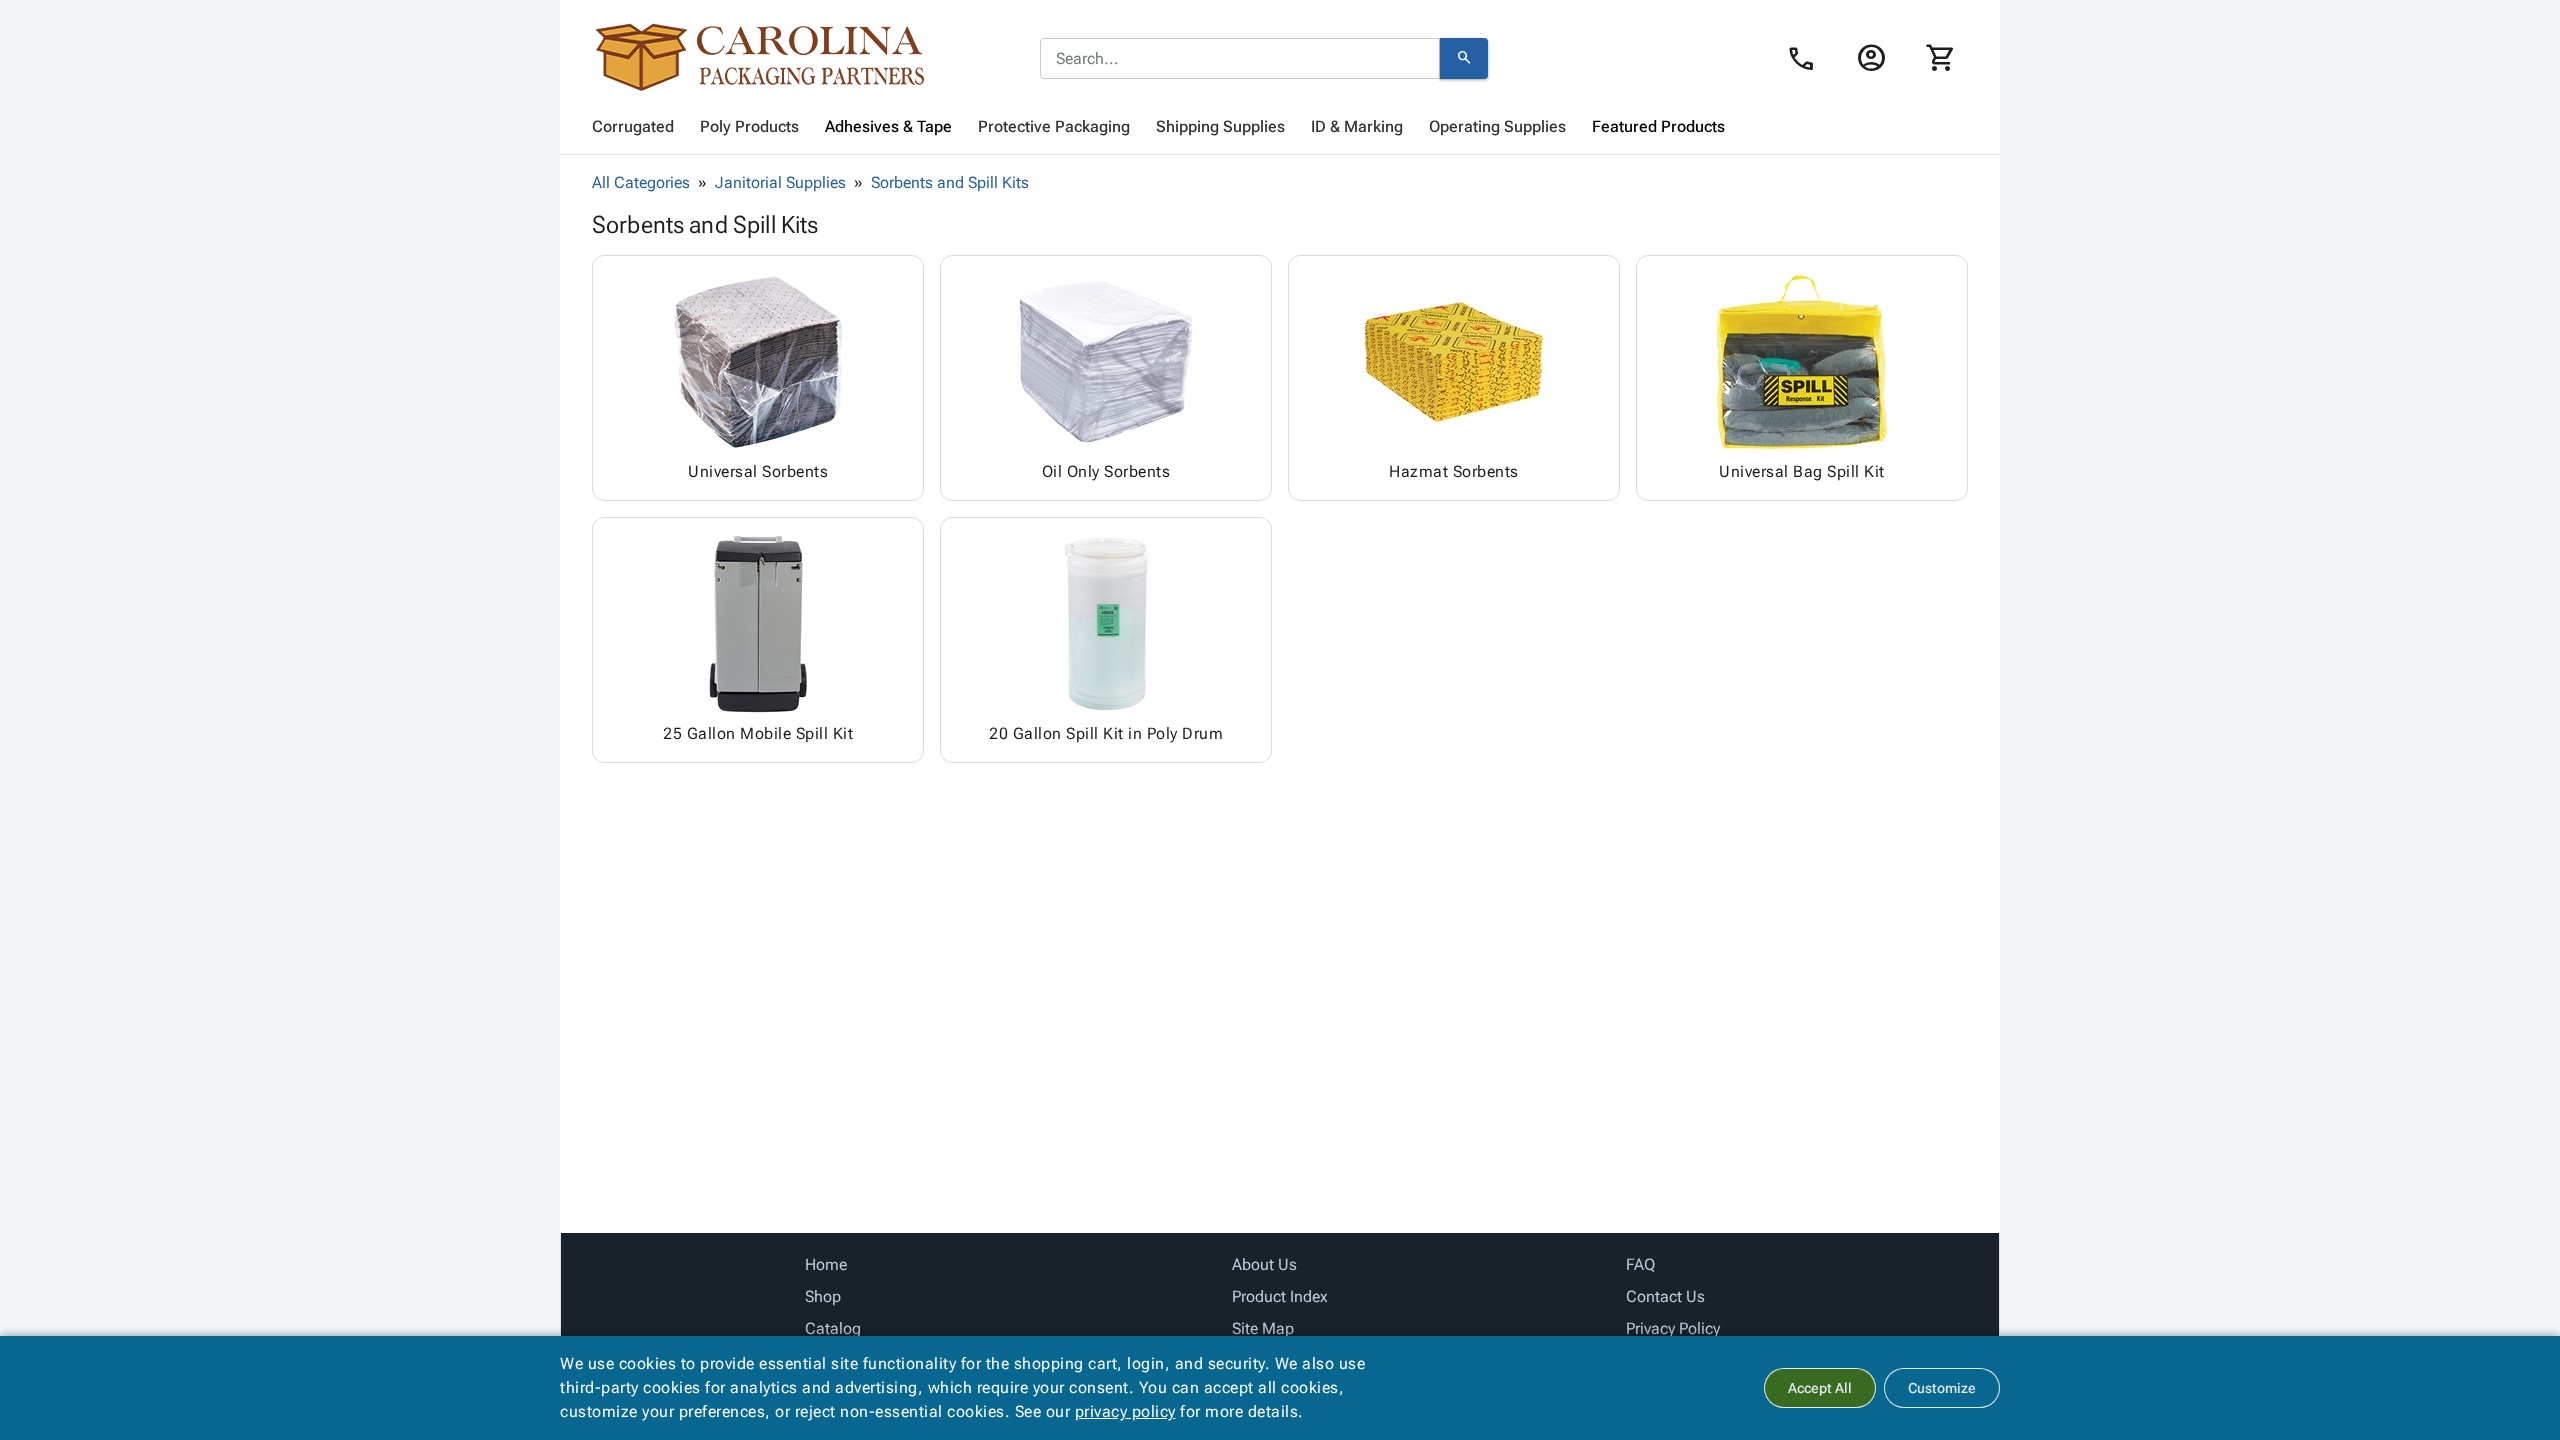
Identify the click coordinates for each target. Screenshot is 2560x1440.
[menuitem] (633, 127)
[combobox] (1240, 59)
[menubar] (1280, 127)
